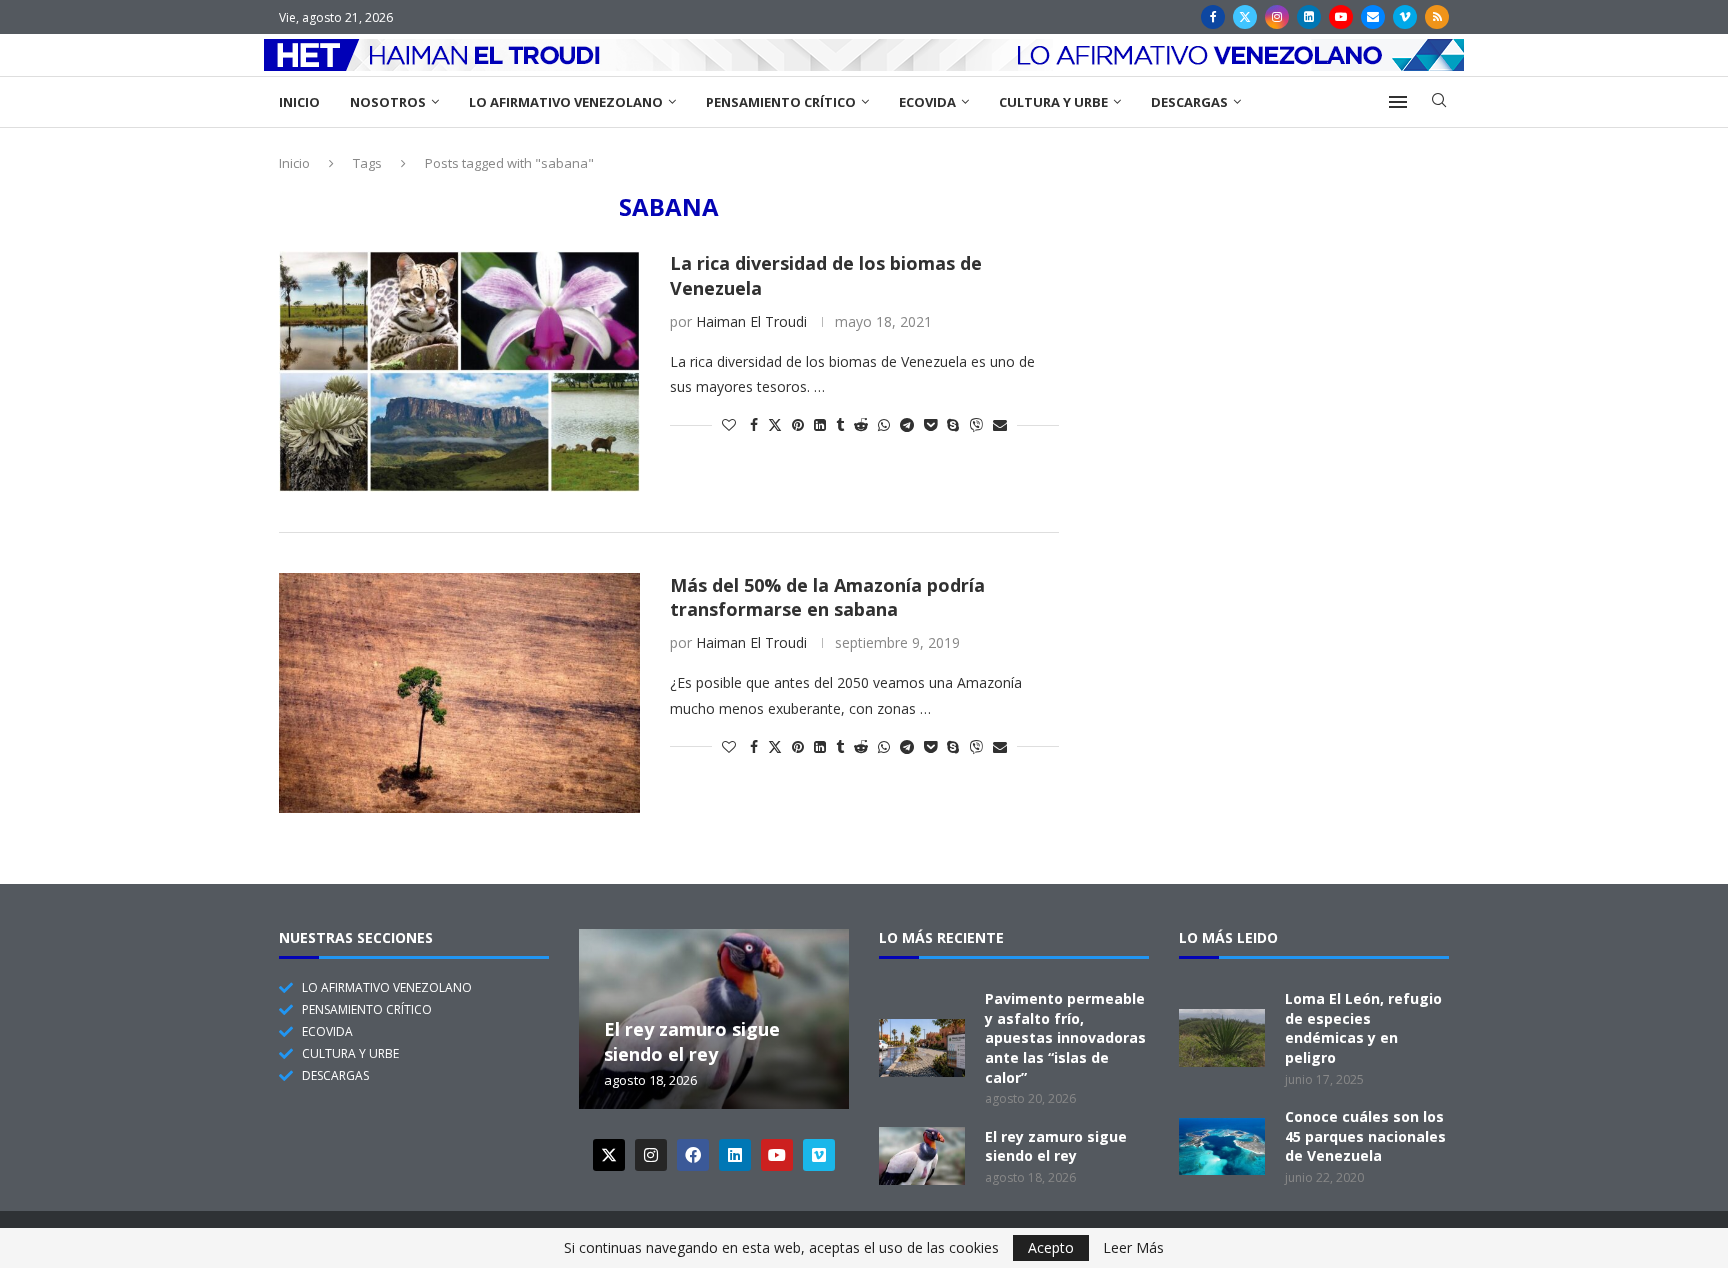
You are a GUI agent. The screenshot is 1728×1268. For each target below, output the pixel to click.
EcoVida (927, 102)
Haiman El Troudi (751, 321)
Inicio (299, 102)
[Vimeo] (1405, 17)
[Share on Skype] (953, 424)
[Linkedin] (1309, 17)
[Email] (1373, 17)
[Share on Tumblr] (840, 424)
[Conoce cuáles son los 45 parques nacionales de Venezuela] (1222, 1147)
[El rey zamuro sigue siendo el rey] (922, 1156)
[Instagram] (1277, 17)
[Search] (1439, 102)
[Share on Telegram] (907, 424)
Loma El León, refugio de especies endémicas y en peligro (1363, 1028)
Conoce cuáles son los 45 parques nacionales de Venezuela (1365, 1136)
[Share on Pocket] (930, 424)
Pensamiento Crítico (781, 102)
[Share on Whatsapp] (884, 424)
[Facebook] (1213, 17)
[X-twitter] (609, 1155)
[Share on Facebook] (754, 424)
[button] (597, 1018)
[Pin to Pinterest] (798, 424)
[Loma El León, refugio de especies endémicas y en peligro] (1222, 1038)
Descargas (1189, 102)
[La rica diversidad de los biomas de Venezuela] (459, 371)
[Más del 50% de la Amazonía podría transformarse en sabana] (459, 693)
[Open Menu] (1398, 102)
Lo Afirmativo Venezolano (566, 102)
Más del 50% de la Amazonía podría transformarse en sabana (827, 597)
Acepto (1051, 1247)
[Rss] (1437, 17)
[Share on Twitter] (775, 424)
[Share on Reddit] (861, 424)
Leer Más (1133, 1248)
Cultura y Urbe (1053, 102)
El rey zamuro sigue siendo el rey (692, 1042)
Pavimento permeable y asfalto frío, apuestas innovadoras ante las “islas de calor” (1065, 1037)
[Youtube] (1341, 17)
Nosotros (388, 102)
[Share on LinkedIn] (820, 424)
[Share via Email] (1000, 424)
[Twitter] (1245, 17)
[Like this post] (729, 424)
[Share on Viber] (976, 424)
